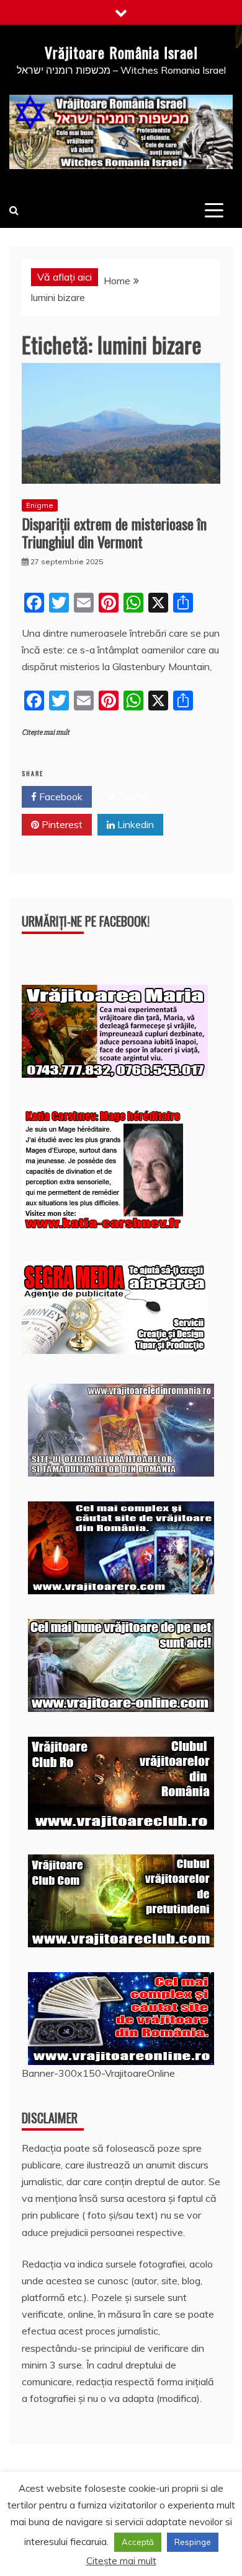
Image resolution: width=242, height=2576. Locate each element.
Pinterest (61, 824)
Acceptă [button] (138, 2542)
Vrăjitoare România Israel (121, 52)
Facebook (60, 797)
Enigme (40, 505)
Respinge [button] (193, 2542)
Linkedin (134, 824)
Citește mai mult (46, 732)
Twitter (133, 797)
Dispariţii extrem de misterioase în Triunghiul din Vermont (114, 532)
